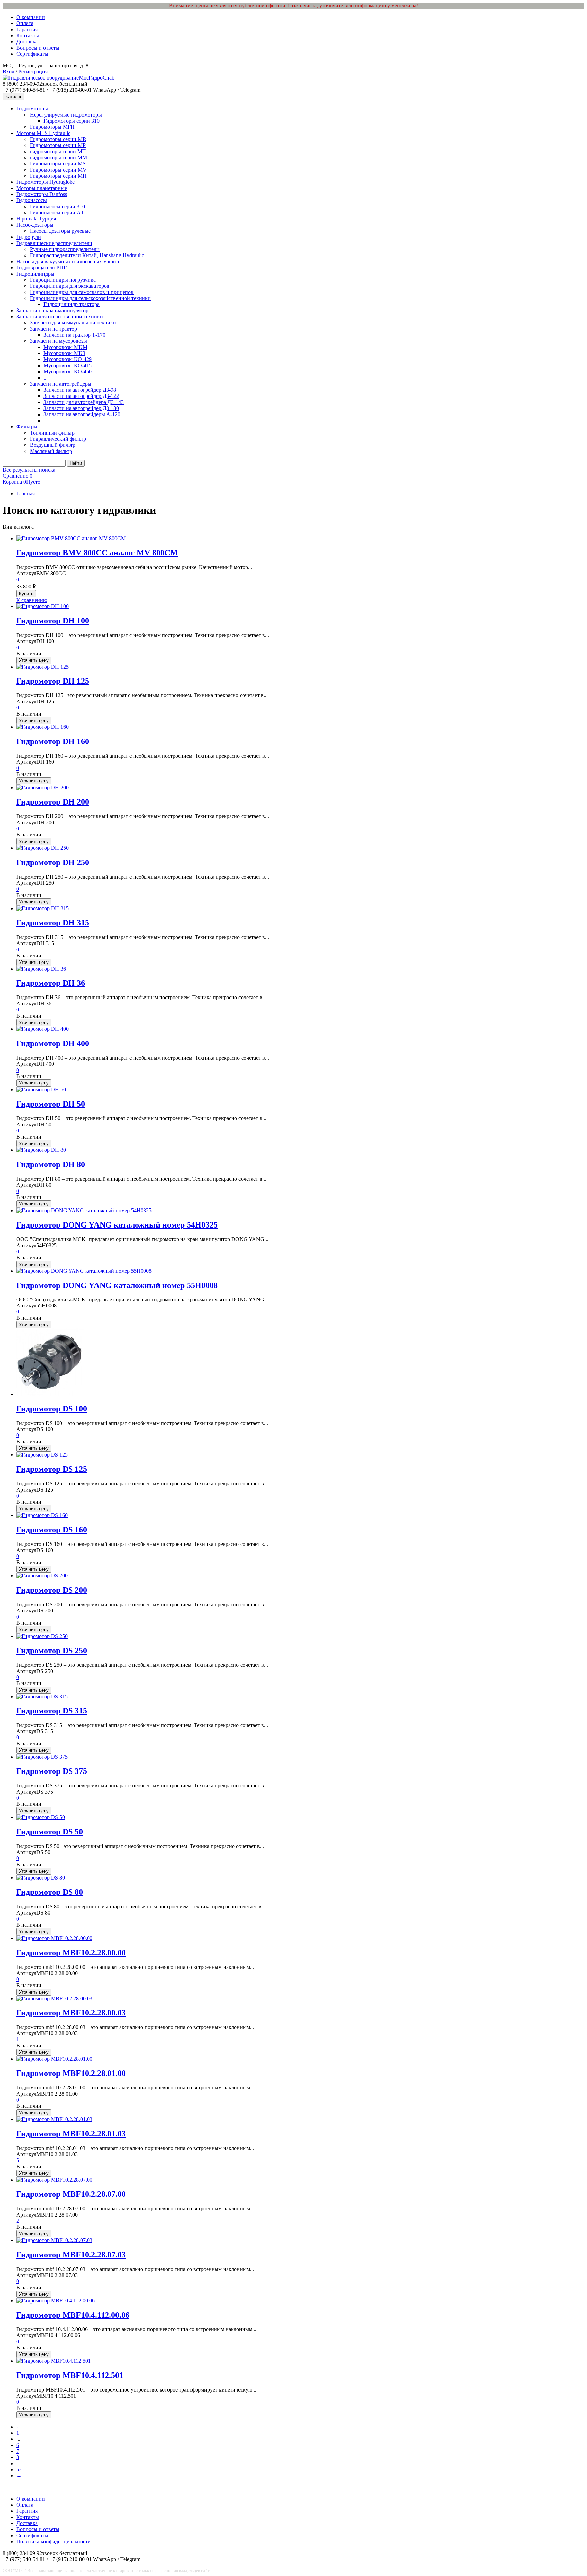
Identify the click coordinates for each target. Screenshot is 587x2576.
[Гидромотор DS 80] (41, 1878)
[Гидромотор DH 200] (42, 787)
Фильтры (27, 427)
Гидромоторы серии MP (58, 145)
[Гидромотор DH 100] (42, 606)
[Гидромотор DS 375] (42, 1757)
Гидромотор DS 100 (52, 1409)
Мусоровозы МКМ (65, 347)
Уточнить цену (34, 660)
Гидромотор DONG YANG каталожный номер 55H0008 (117, 1285)
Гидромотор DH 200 (53, 802)
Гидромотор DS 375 (52, 1771)
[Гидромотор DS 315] (42, 1697)
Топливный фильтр (52, 433)
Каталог (14, 97)
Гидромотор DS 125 (52, 1469)
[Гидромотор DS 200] (42, 1576)
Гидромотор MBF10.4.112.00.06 (73, 2315)
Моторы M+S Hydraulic (43, 133)
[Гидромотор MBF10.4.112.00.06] (56, 2301)
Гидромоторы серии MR (58, 139)
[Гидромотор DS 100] (50, 1394)
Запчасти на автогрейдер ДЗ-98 (80, 390)
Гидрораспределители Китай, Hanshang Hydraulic (87, 255)
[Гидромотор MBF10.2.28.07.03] (54, 2240)
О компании (31, 17)
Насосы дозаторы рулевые (60, 231)
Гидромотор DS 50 (50, 1832)
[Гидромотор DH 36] (41, 969)
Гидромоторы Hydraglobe (46, 182)
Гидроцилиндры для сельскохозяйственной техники (90, 298)
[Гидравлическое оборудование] (41, 78)
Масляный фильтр (51, 451)
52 (19, 2469)
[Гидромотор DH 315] (42, 908)
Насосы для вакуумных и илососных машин (68, 261)
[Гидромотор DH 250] (42, 848)
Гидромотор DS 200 (52, 1590)
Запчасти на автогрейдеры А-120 (82, 414)
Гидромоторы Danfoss (42, 194)
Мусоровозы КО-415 (68, 365)
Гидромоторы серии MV (58, 170)
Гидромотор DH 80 (51, 1164)
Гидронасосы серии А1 (57, 213)
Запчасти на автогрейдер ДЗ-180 (81, 408)
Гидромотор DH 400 (53, 1043)
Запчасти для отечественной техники (60, 316)
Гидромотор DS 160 (52, 1530)
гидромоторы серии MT (58, 151)
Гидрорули (29, 237)
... (46, 378)
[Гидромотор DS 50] (41, 1817)
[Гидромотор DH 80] (41, 1150)
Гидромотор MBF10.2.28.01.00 (71, 2073)
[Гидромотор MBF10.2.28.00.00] (54, 1938)
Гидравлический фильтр (58, 439)
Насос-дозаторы (35, 225)
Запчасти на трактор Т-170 (74, 335)
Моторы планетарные (42, 188)
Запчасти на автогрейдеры (61, 384)
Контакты (28, 36)
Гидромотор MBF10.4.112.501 (70, 2375)
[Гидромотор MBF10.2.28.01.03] (54, 2119)
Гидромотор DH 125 (53, 681)
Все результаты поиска (29, 470)
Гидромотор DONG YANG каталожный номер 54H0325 (117, 1225)
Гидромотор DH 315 (53, 923)
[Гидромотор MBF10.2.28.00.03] (54, 1999)
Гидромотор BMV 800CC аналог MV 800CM (97, 553)
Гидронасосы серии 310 (57, 206)
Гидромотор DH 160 (53, 741)
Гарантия (27, 29)
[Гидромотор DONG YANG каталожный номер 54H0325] (84, 1210)
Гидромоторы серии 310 (72, 121)
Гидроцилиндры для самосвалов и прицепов (82, 292)
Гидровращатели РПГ (41, 268)
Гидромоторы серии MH (58, 176)
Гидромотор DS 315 (52, 1711)
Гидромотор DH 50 (51, 1104)
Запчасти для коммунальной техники (73, 323)
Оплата (25, 23)
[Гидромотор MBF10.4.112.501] (54, 2361)
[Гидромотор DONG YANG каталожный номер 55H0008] (84, 1271)
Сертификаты (32, 54)
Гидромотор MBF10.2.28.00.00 (71, 1953)
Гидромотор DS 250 (52, 1651)
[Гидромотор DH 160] (42, 727)
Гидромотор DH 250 (53, 862)
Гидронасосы (32, 200)
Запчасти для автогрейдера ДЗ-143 (84, 402)
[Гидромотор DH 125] (42, 667)
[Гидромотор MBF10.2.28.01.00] (54, 2059)
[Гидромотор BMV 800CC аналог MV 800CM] (71, 538)
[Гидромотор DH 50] (41, 1089)
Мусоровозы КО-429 (68, 359)
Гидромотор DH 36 (51, 983)
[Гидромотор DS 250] (42, 1636)
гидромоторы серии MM (58, 157)
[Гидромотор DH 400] (42, 1029)
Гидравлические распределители (54, 243)
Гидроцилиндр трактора (72, 304)
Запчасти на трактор (54, 329)
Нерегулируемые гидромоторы (66, 115)
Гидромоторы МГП (52, 127)
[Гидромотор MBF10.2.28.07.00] (54, 2180)
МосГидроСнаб (97, 78)
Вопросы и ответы (38, 48)
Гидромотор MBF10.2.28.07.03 (71, 2255)
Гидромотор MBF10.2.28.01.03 (71, 2134)
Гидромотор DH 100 (53, 621)
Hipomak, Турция (36, 219)
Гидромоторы (32, 109)
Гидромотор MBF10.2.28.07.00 (71, 2194)
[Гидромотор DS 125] (42, 1455)
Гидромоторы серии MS (58, 164)
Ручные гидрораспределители (65, 249)
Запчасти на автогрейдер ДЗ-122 (81, 396)
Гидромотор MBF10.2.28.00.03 (71, 2013)
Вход (8, 72)
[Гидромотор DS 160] (42, 1515)
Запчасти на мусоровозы (58, 341)
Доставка (27, 42)
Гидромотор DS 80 (50, 1892)
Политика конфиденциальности (54, 2542)
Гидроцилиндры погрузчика (63, 280)
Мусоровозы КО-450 (68, 372)
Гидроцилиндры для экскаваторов (70, 286)
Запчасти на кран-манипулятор (52, 310)
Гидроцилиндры (35, 274)
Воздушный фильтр (53, 445)
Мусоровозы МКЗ (64, 353)
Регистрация (32, 72)
